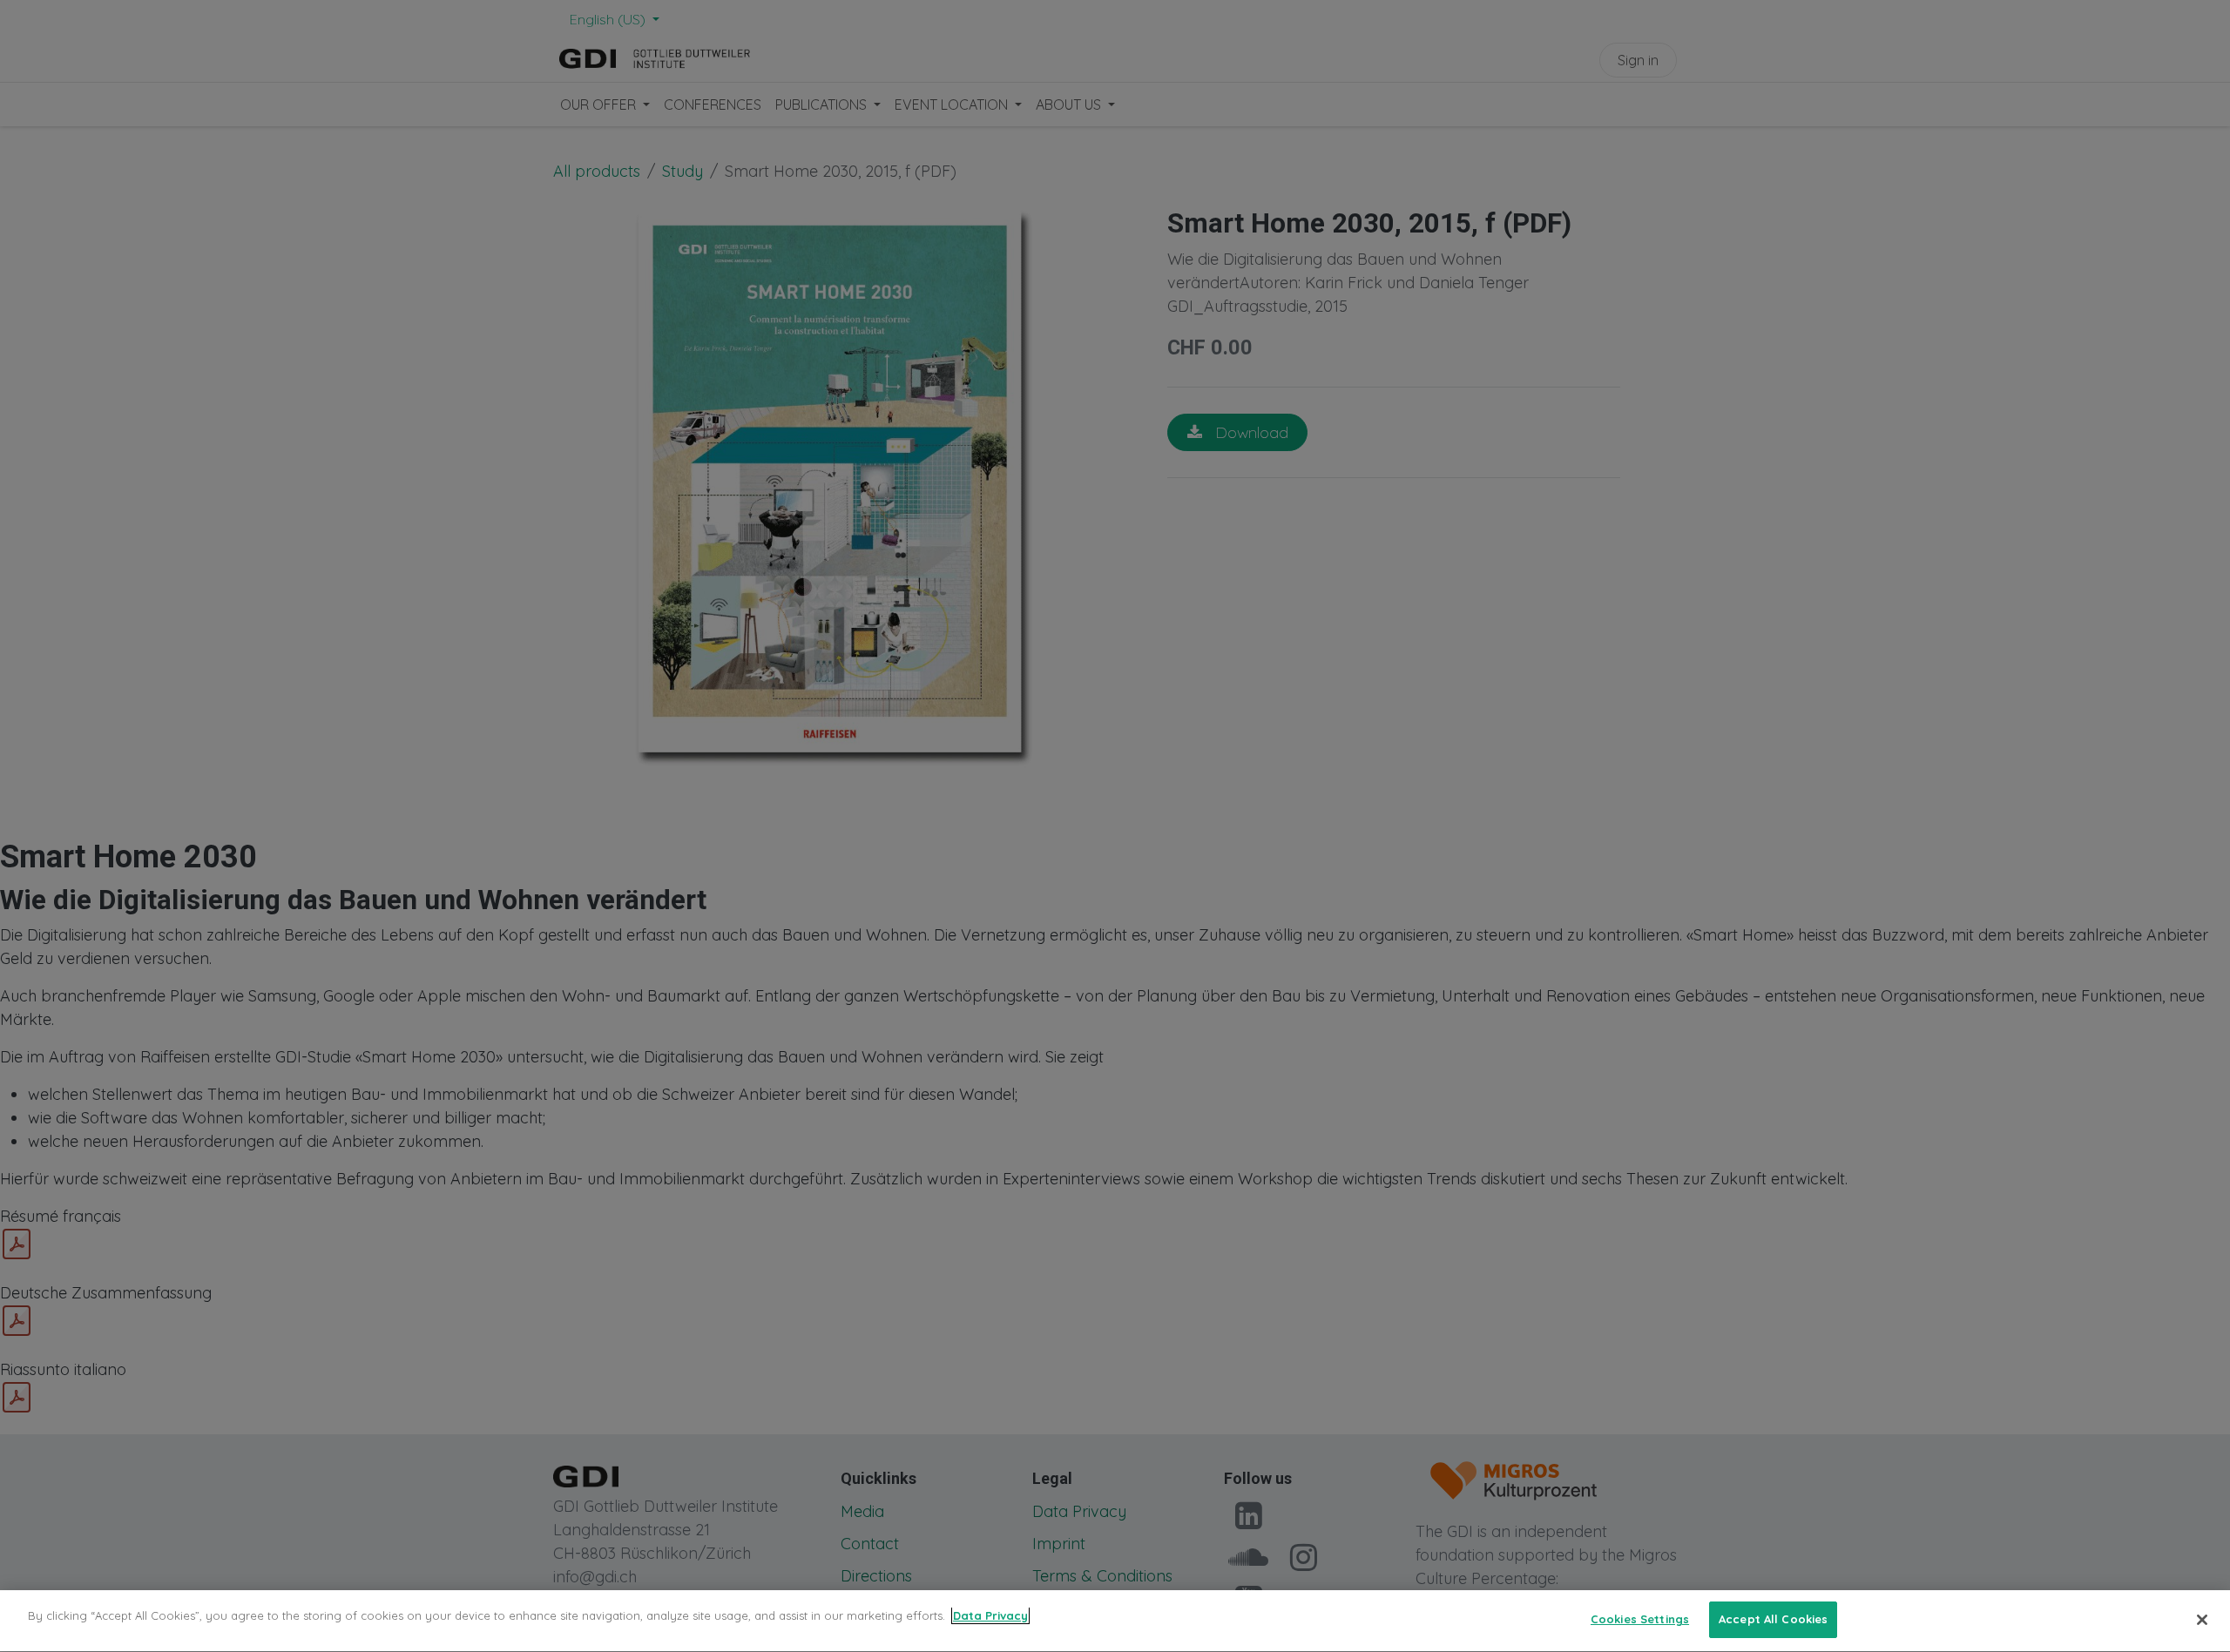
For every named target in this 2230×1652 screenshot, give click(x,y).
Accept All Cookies (1773, 1619)
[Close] (2202, 1620)
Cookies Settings (1640, 1619)
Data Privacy (990, 1615)
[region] (1115, 1621)
